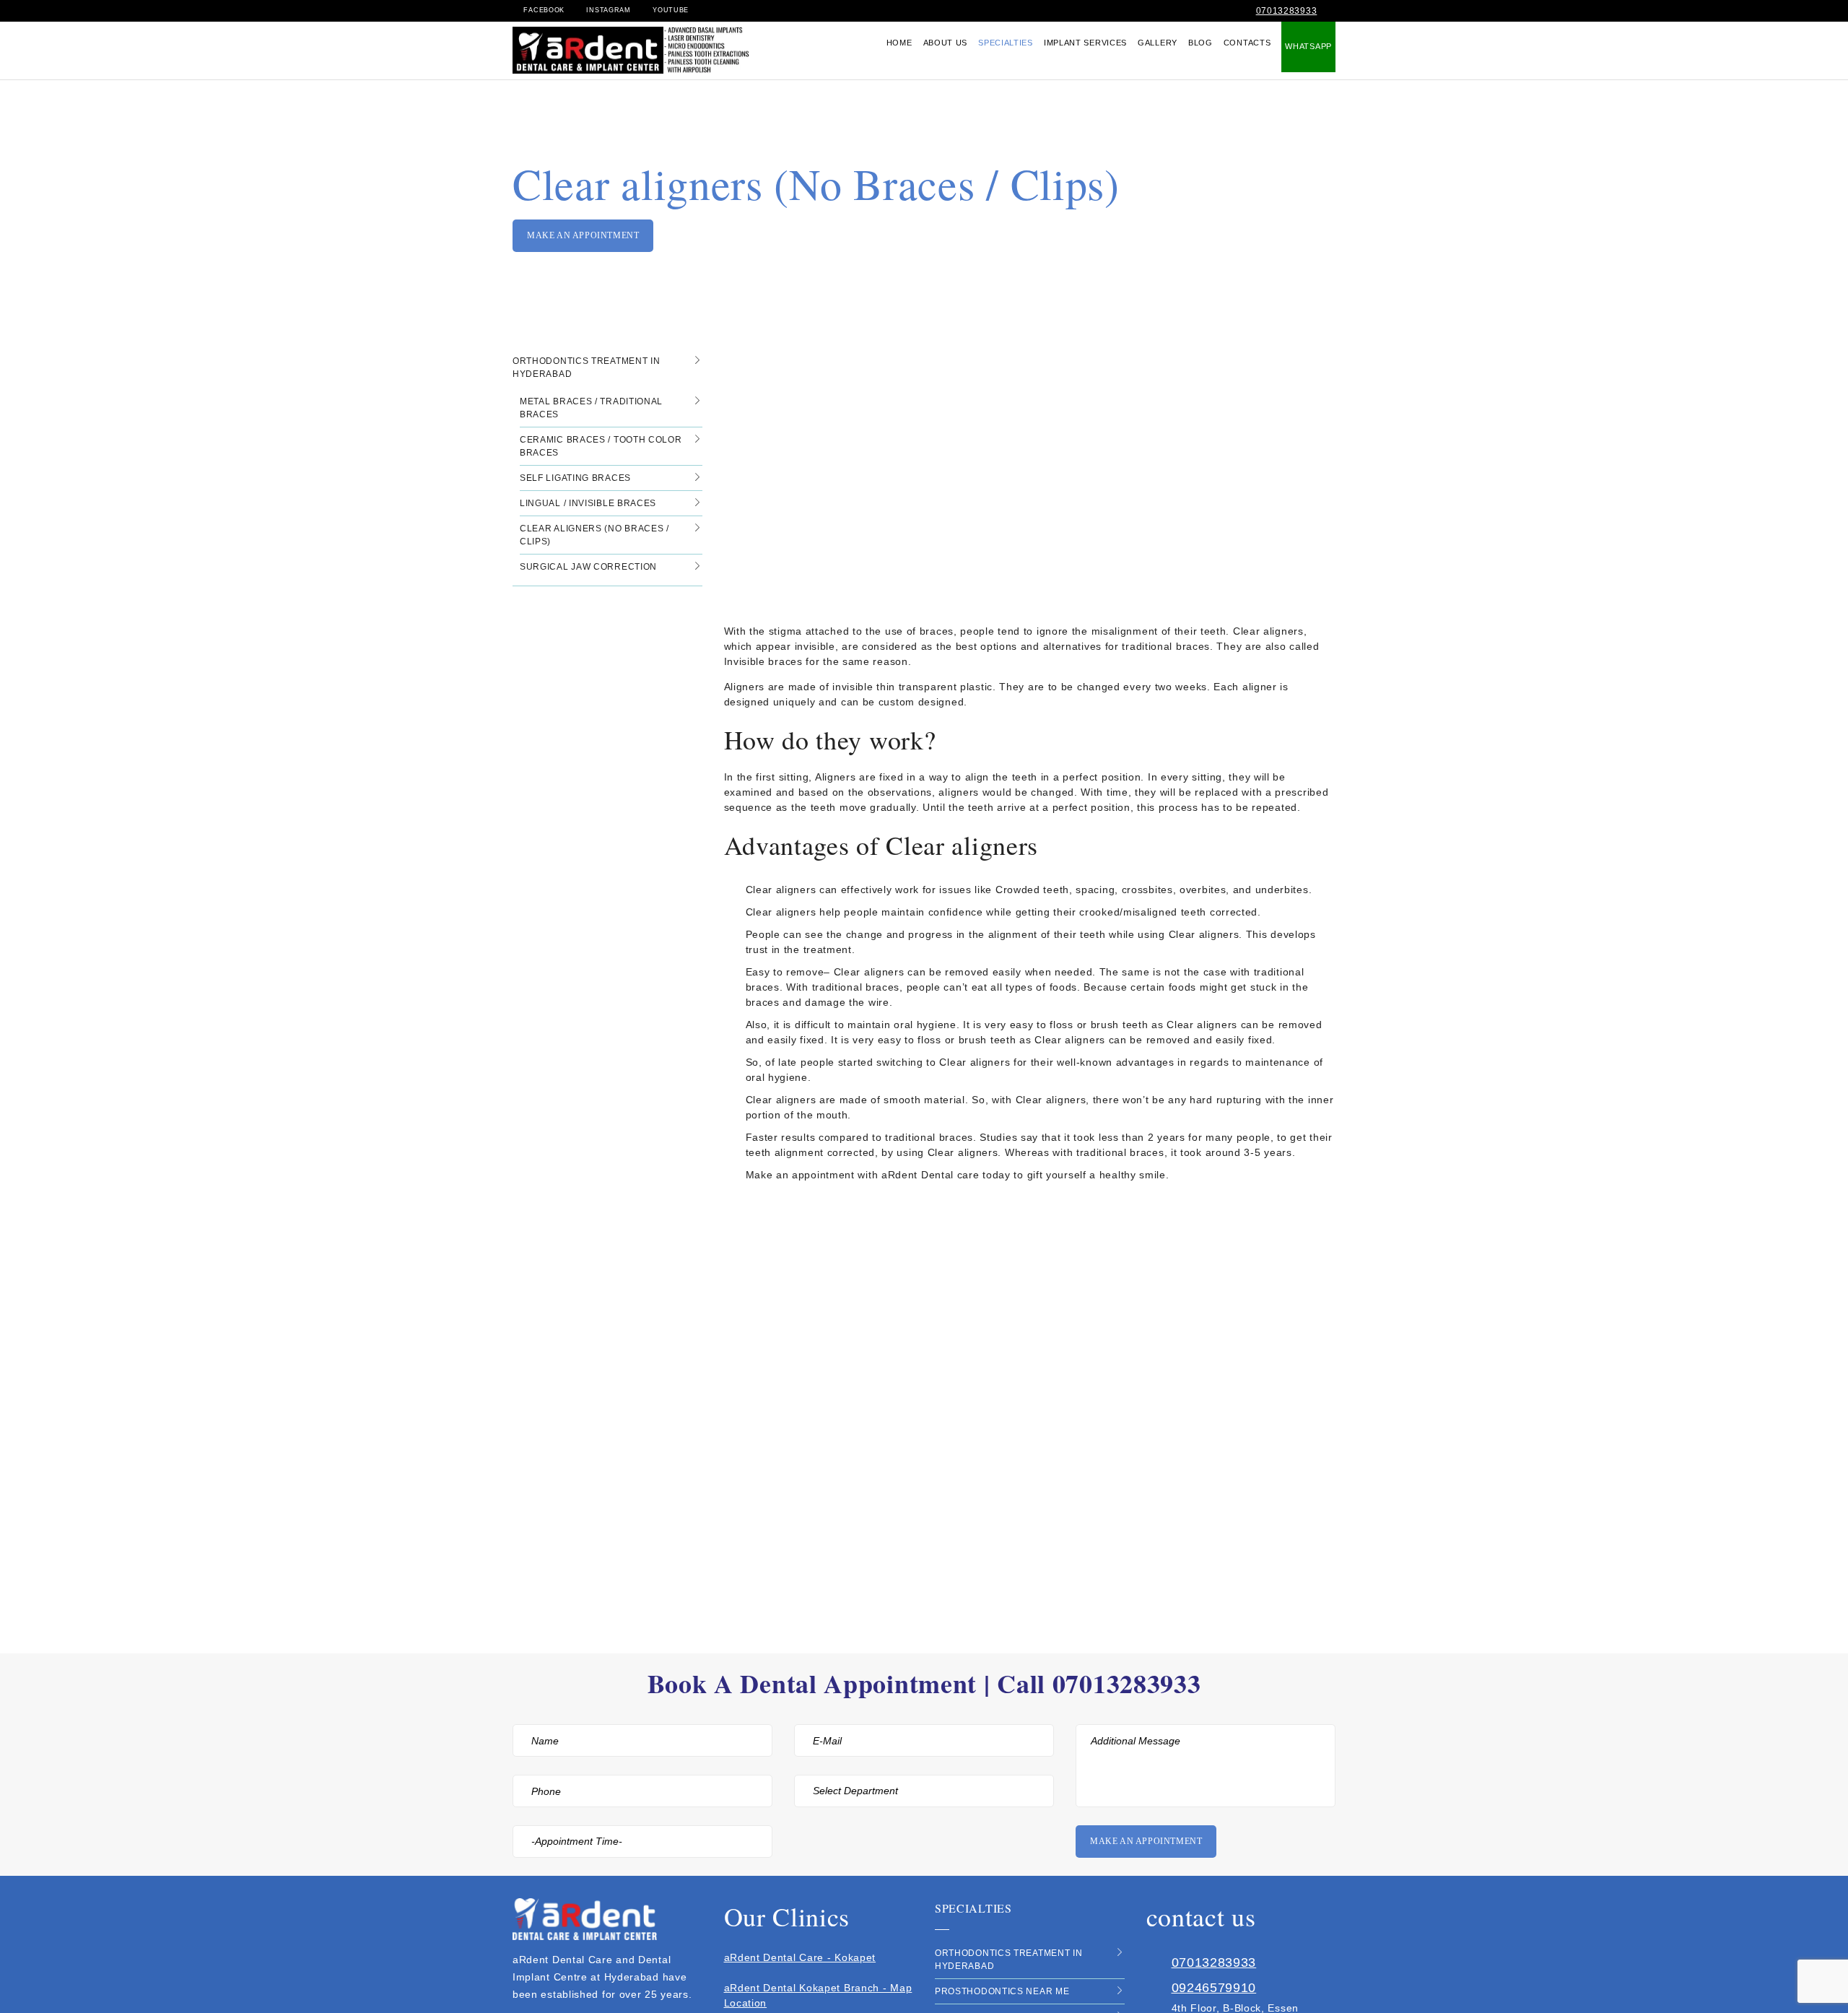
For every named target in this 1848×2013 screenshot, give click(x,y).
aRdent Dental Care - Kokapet (800, 1957)
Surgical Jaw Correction (588, 567)
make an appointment (583, 235)
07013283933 (1287, 11)
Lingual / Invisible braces (588, 503)
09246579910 (1214, 1988)
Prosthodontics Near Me (1002, 1991)
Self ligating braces (575, 478)
